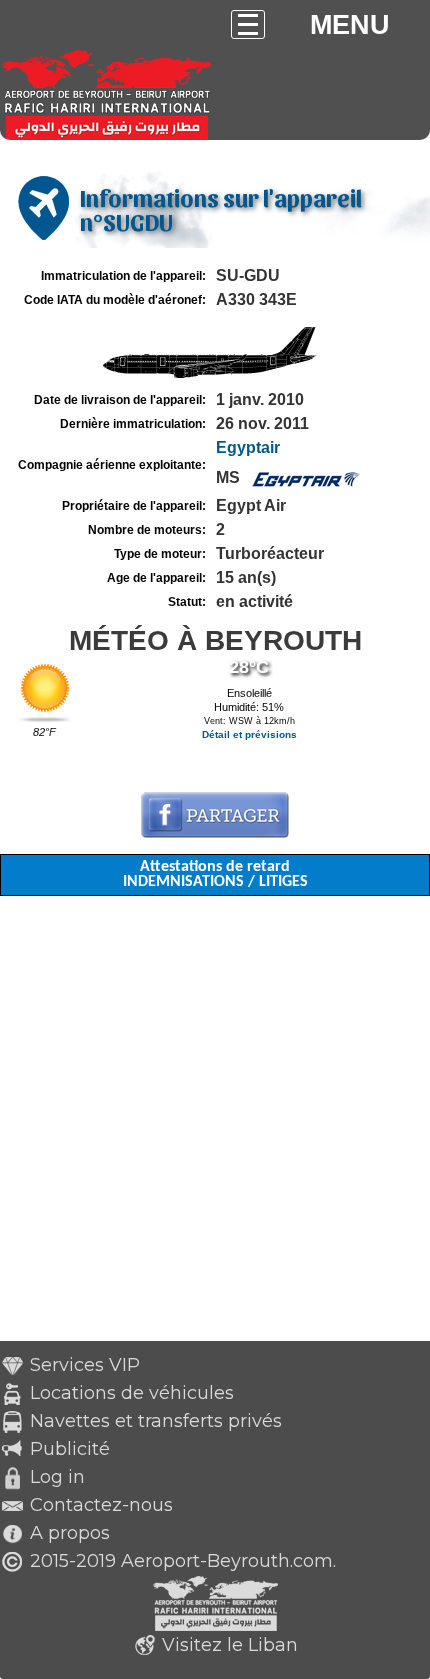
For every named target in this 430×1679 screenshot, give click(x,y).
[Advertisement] (215, 1126)
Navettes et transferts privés (156, 1421)
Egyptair (248, 447)
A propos (70, 1533)
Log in (57, 1477)
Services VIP (85, 1365)
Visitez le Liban (230, 1645)
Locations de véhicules (132, 1393)
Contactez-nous (101, 1505)
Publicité (70, 1449)
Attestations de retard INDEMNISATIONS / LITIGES (215, 874)
